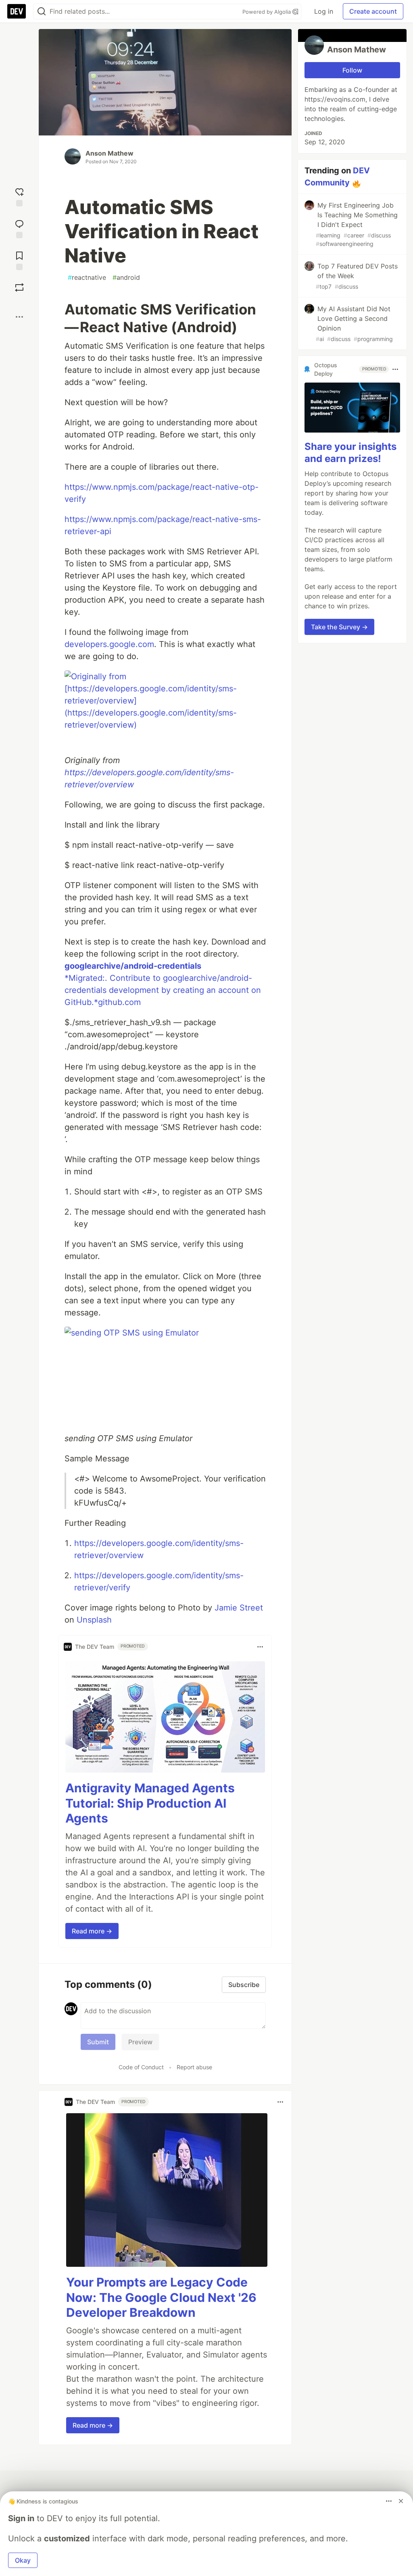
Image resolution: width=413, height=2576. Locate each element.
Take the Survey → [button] (339, 627)
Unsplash (94, 1620)
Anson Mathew (110, 153)
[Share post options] (19, 317)
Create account (373, 11)
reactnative (87, 277)
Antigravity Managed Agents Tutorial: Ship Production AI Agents (150, 1803)
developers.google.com (109, 644)
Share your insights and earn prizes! (350, 453)
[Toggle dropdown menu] (260, 1647)
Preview (140, 2042)
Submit (98, 2042)
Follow (352, 70)
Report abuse (194, 2067)
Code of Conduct (141, 2067)
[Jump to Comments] (19, 228)
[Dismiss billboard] (401, 2501)
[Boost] (19, 287)
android (126, 277)
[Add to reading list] (19, 260)
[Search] (42, 11)
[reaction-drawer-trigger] (19, 196)
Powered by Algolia (267, 12)
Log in (324, 11)
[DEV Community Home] (17, 11)
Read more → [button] (92, 1931)
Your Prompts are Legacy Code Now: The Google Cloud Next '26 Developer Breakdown (161, 2297)
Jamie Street (239, 1608)
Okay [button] (23, 2560)
